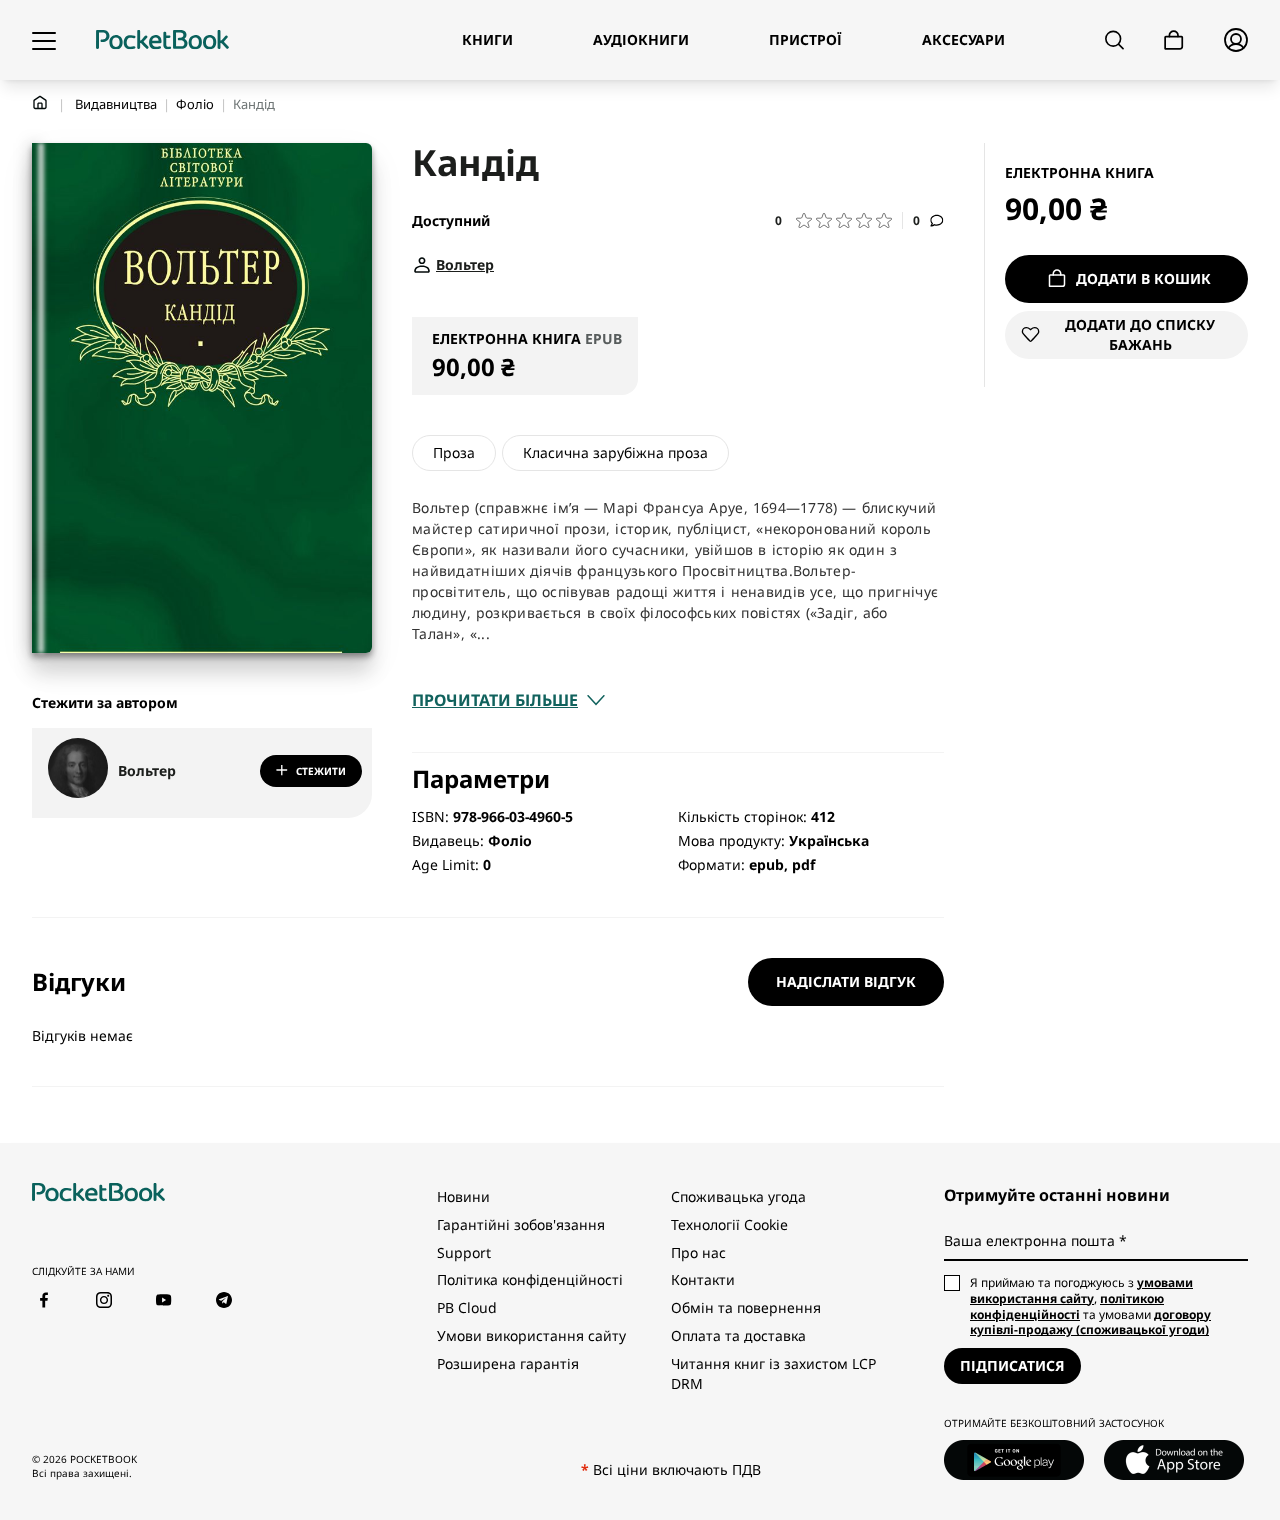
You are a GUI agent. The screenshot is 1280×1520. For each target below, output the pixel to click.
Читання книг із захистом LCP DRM (773, 1373)
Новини (463, 1196)
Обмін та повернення (746, 1307)
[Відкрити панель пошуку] (1114, 40)
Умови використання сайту (531, 1335)
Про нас (698, 1252)
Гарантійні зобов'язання (521, 1224)
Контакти (703, 1279)
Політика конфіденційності (530, 1279)
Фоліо (195, 104)
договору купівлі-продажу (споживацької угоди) (1090, 1322)
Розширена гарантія (508, 1363)
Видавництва (116, 104)
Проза (454, 452)
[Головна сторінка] (162, 40)
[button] (839, 220)
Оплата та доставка (738, 1335)
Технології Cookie (729, 1224)
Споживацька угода (738, 1196)
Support (464, 1252)
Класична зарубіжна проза (615, 452)
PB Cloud (467, 1307)
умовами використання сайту (1081, 1290)
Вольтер (147, 770)
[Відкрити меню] (44, 40)
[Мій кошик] (1174, 40)
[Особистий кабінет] (1236, 40)
